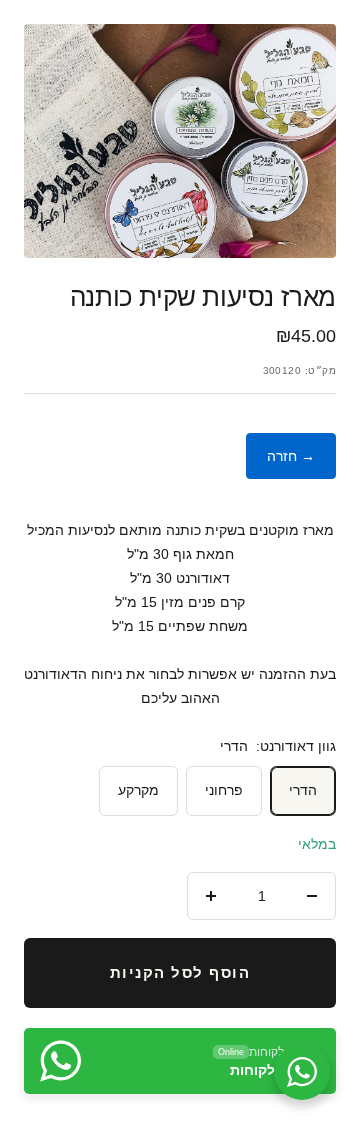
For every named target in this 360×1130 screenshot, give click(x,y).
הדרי (303, 790)
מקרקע (138, 790)
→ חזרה (291, 456)
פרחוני (224, 790)
